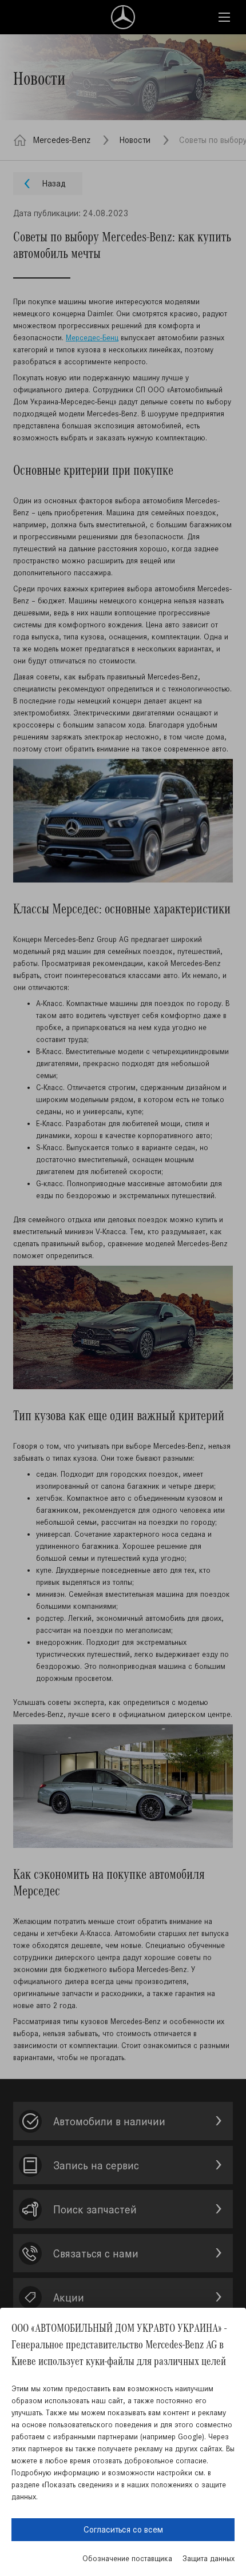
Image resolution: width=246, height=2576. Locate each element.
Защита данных (209, 2559)
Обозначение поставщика (127, 2559)
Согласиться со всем (123, 2529)
